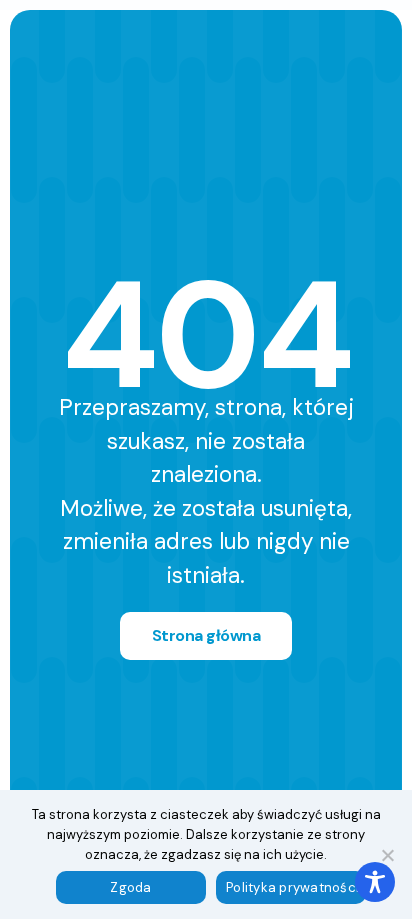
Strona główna (206, 635)
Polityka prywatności (292, 887)
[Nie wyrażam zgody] (387, 855)
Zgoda (130, 887)
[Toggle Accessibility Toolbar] (375, 882)
